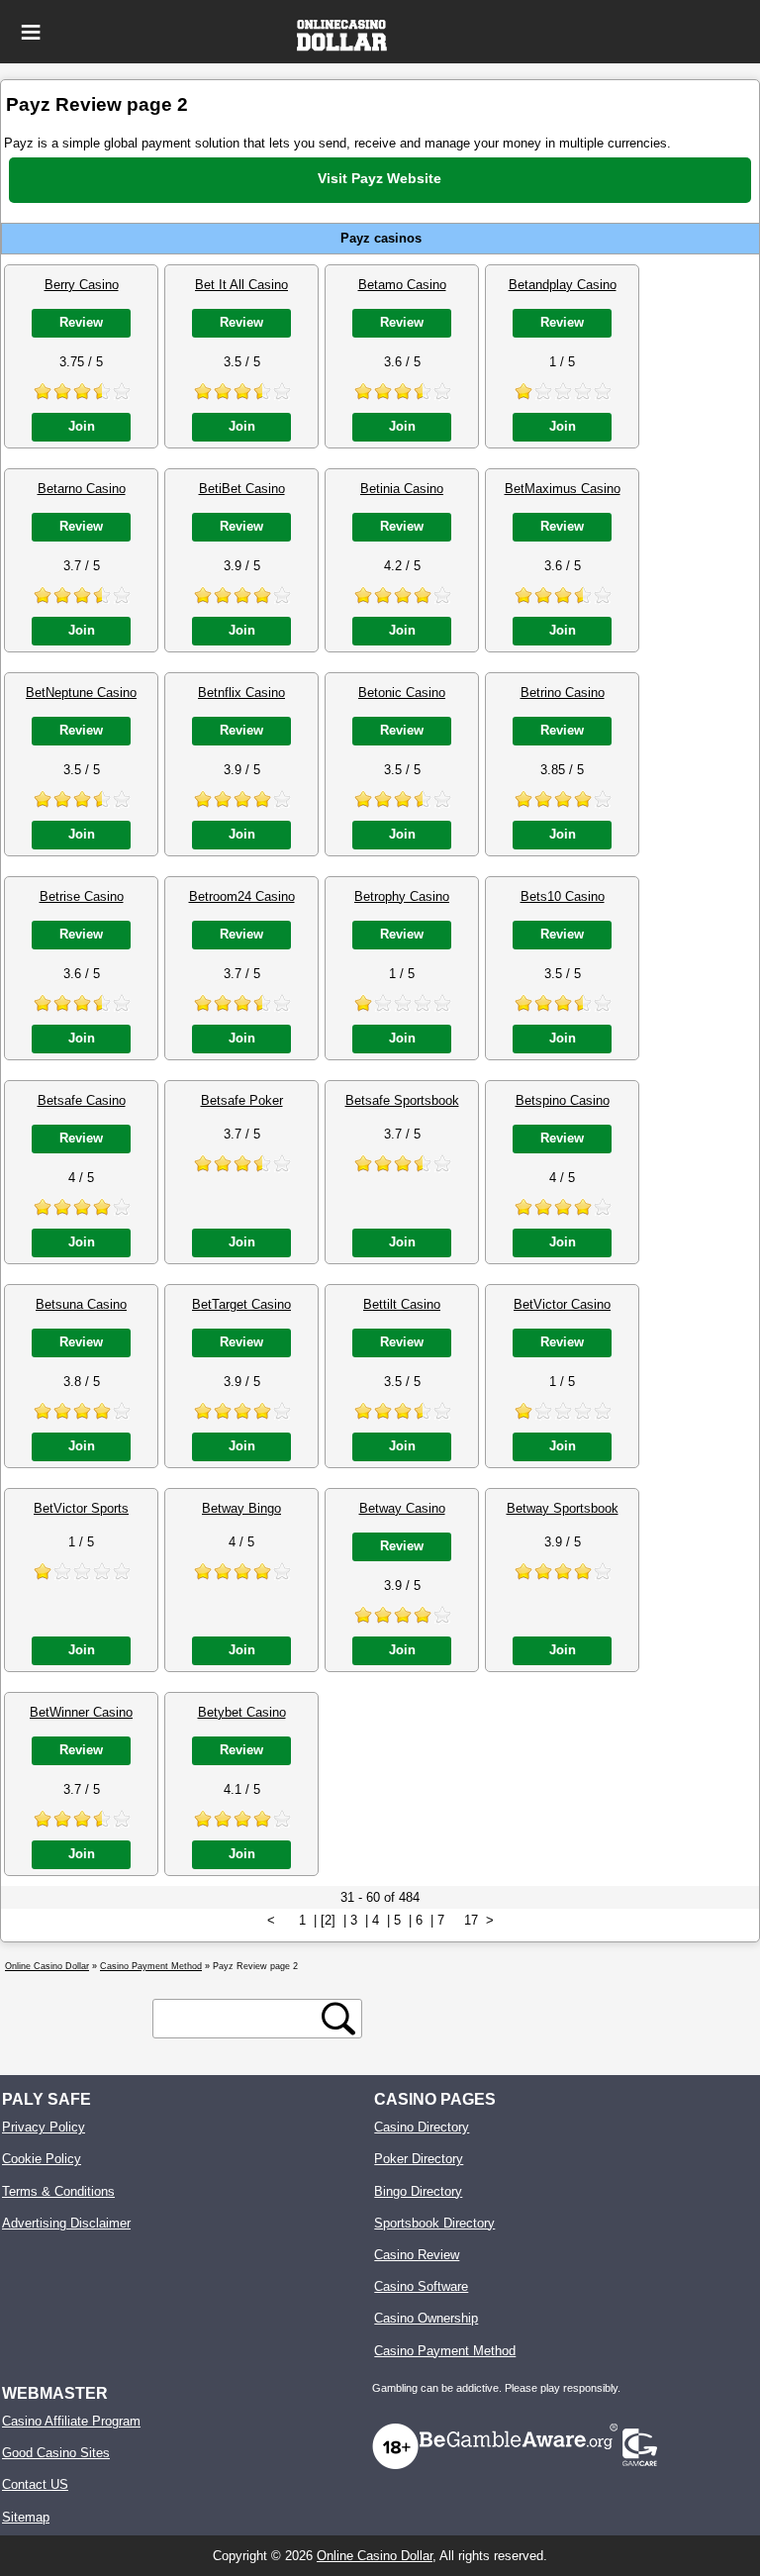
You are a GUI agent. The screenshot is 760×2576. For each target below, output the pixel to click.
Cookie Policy (42, 2159)
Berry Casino (82, 285)
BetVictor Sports (81, 1508)
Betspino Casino (563, 1100)
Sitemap (26, 2517)
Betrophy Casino (402, 896)
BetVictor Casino (562, 1304)
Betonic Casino (402, 693)
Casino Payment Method (445, 2351)
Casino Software (421, 2286)
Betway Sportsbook (563, 1508)
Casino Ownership (426, 2318)
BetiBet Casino (242, 489)
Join (82, 426)
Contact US (35, 2484)
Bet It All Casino (241, 285)
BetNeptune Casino (81, 693)
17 (471, 1920)
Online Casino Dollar (375, 2556)
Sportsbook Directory (434, 2223)
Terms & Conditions (58, 2191)
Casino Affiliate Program (71, 2421)
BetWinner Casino (81, 1712)
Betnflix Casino (241, 693)
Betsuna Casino (81, 1304)
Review (81, 322)
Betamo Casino (402, 285)
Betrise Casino (82, 896)
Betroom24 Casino (242, 896)
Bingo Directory (418, 2191)
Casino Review (417, 2255)
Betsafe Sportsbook (402, 1100)
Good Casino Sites (56, 2453)
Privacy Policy (44, 2127)
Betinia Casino (402, 489)
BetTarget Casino (241, 1304)
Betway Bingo (241, 1508)
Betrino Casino (563, 693)
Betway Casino (402, 1508)
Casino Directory (422, 2127)
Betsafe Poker (242, 1100)
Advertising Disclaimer (66, 2223)
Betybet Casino (242, 1712)
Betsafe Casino (82, 1100)
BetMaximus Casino (563, 489)
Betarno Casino (82, 489)
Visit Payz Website (380, 178)
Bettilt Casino (402, 1304)
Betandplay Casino (563, 285)
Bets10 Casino (563, 896)
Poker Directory (419, 2159)
